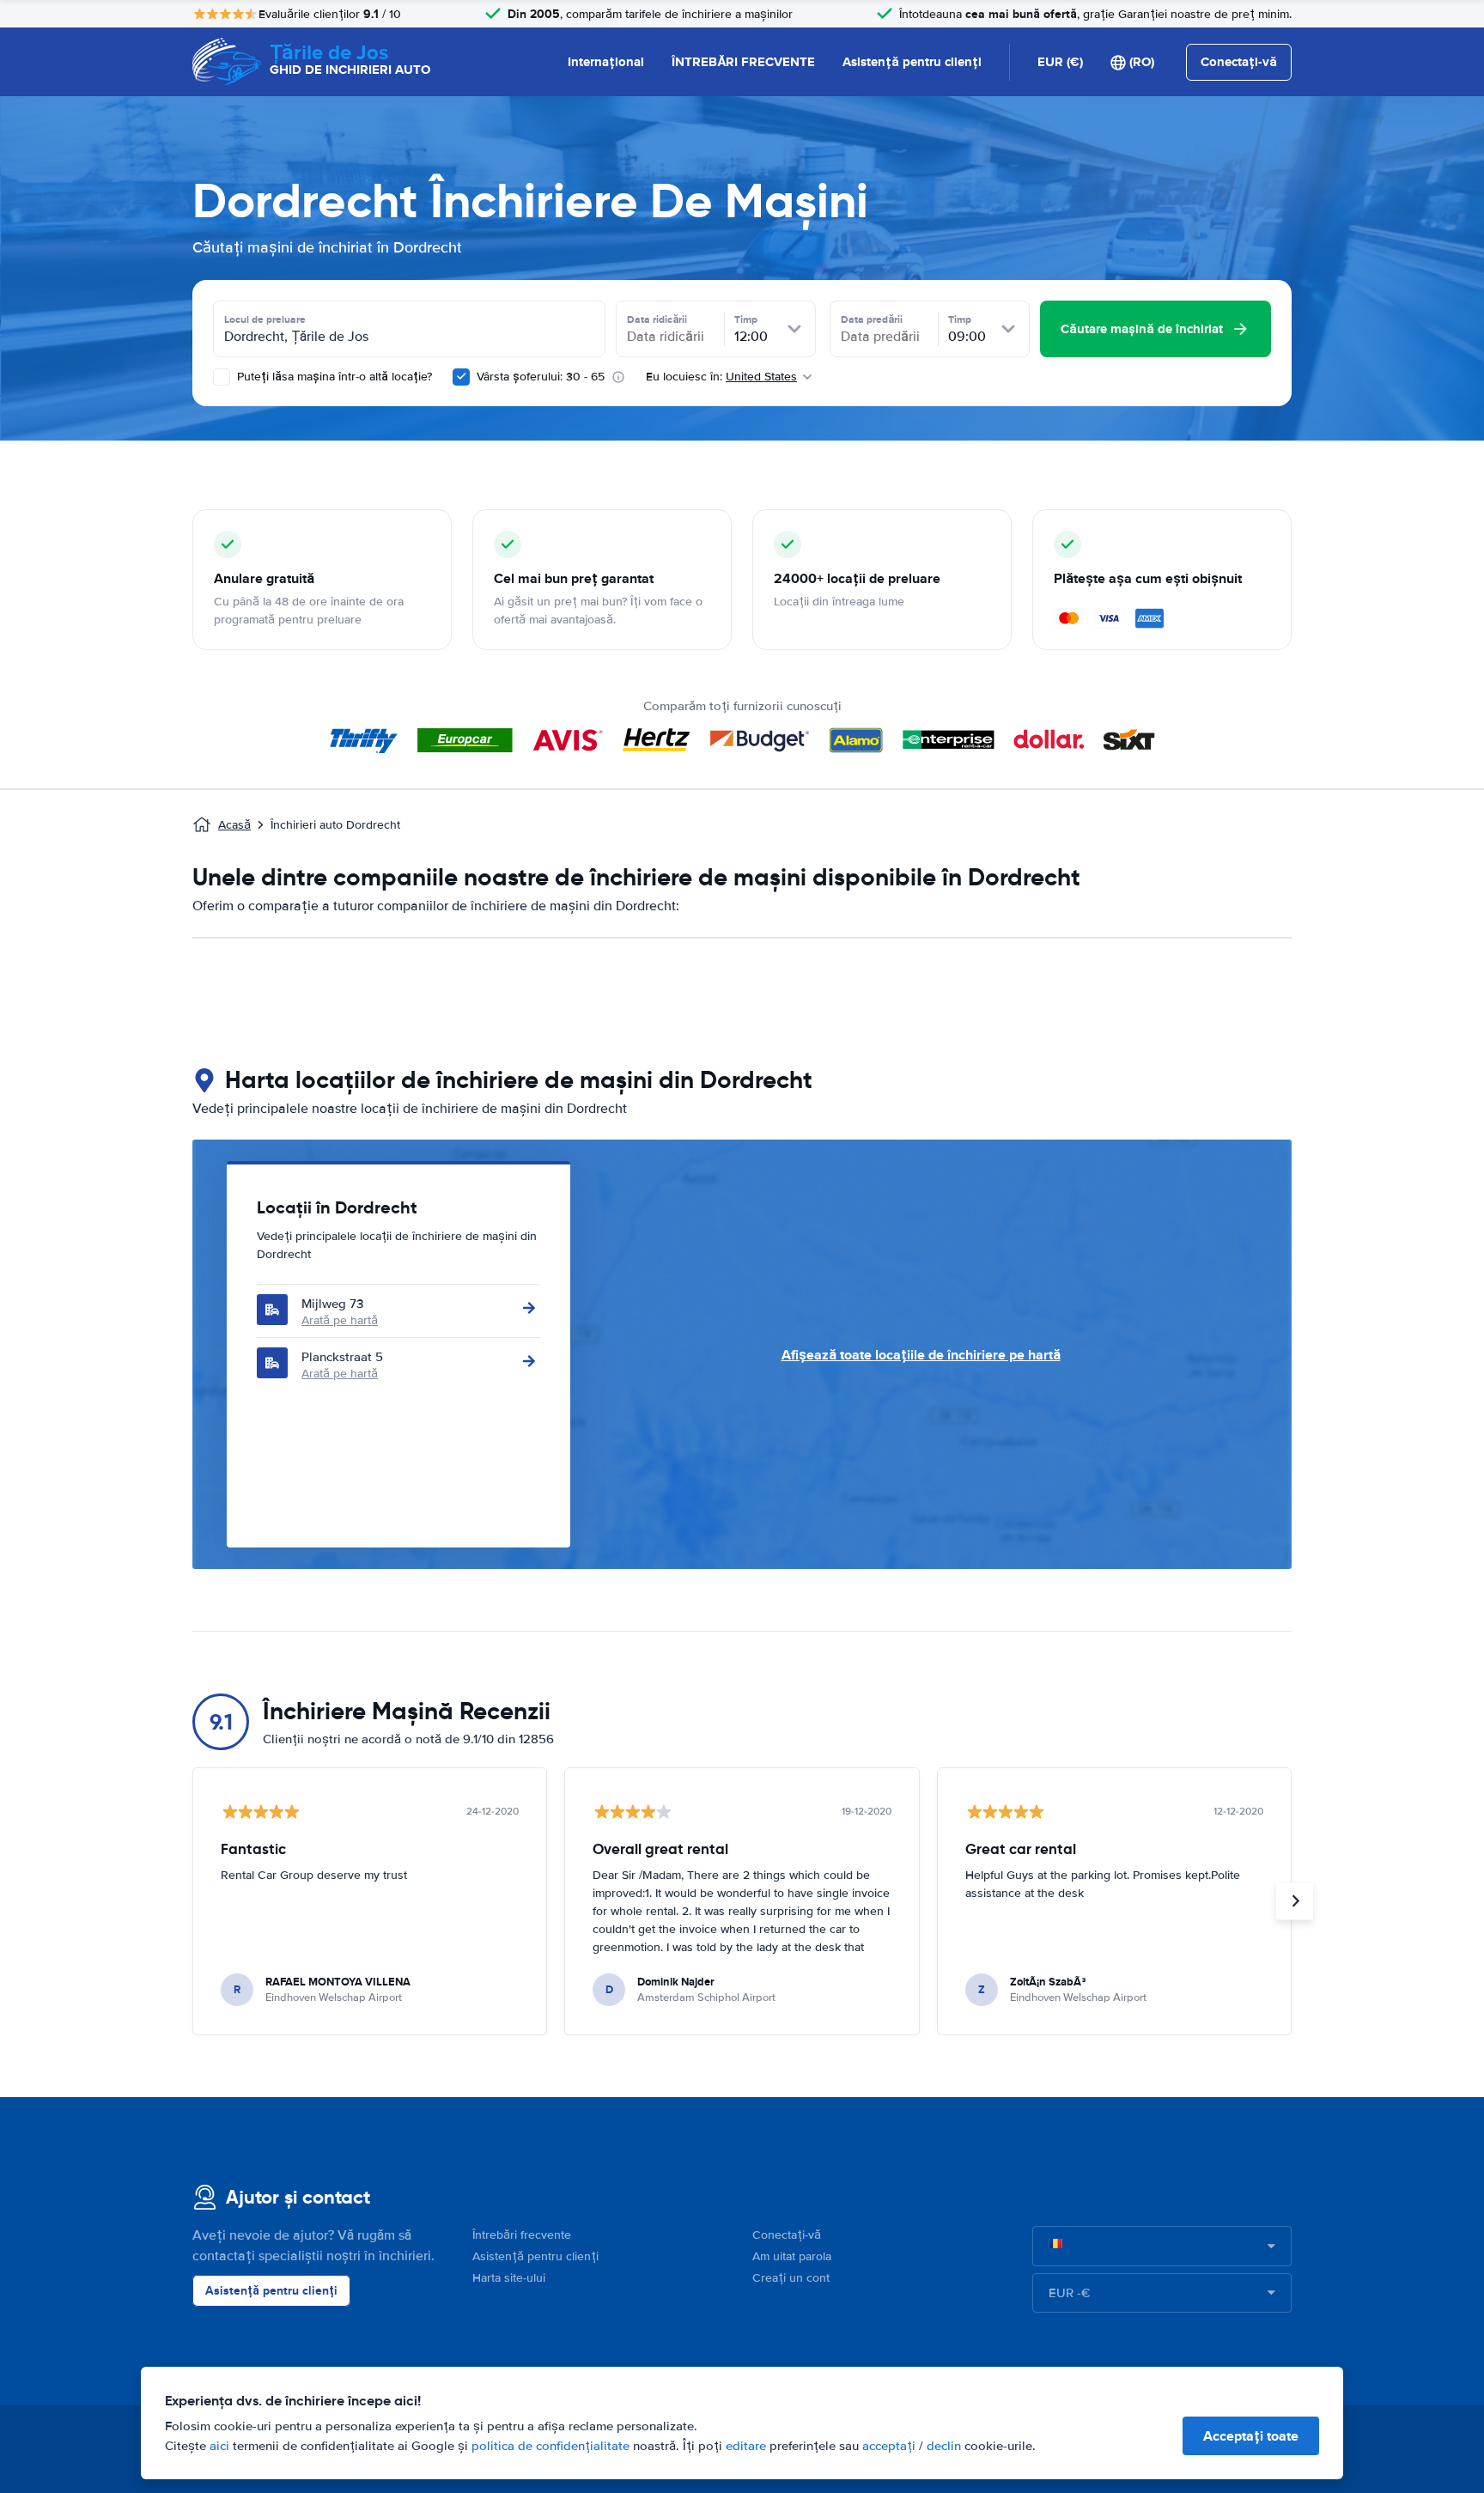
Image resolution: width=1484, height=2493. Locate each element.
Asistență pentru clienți (912, 62)
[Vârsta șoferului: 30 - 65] (461, 377)
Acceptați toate (1251, 2436)
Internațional (606, 62)
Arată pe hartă (340, 1320)
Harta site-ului (509, 2278)
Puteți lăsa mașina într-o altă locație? (333, 377)
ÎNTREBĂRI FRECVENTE (743, 62)
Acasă (234, 825)
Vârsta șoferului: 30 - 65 (541, 377)
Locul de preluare (265, 319)
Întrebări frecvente (522, 2235)
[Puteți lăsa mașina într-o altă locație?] (222, 377)
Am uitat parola (792, 2256)
